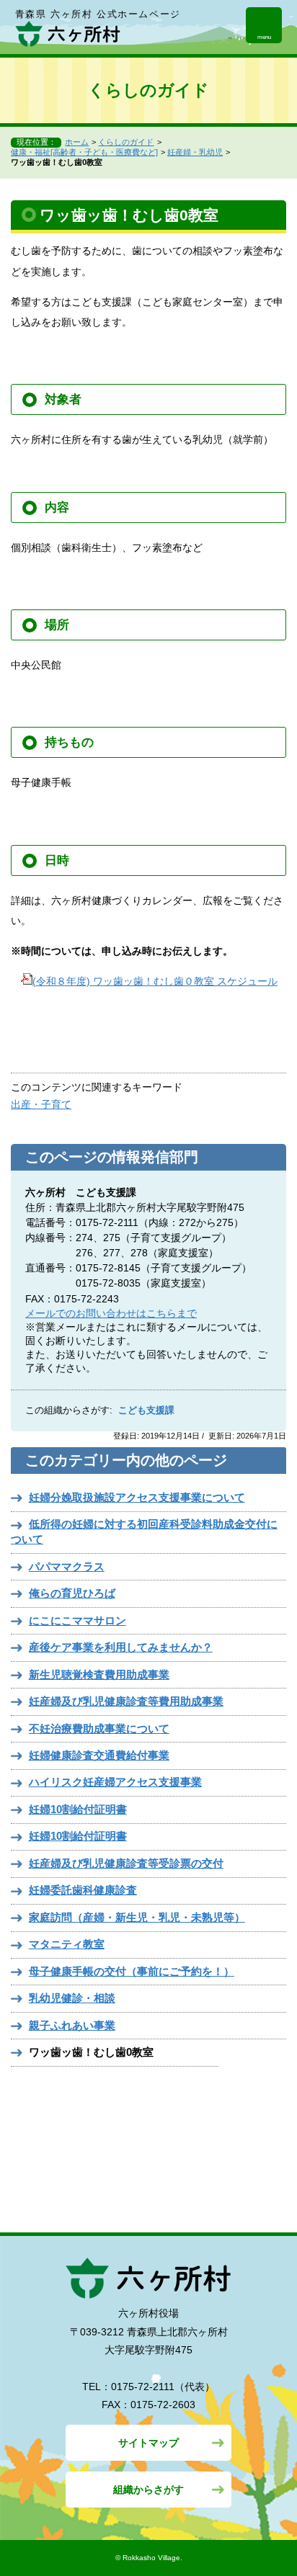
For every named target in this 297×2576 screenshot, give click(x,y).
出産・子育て (41, 1104)
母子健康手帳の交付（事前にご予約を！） (132, 1971)
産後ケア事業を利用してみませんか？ (121, 1647)
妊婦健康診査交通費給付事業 (99, 1755)
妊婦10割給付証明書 (78, 1809)
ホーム (77, 142)
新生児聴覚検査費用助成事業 (99, 1674)
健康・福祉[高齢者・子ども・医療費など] (84, 152)
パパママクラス (67, 1566)
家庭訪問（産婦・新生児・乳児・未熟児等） (137, 1917)
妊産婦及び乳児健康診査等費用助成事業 (126, 1701)
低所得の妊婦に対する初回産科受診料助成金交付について (144, 1531)
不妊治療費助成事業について (99, 1728)
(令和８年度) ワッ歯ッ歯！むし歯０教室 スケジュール (155, 981)
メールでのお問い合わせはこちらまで (111, 1313)
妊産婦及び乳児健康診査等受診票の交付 (126, 1863)
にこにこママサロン (77, 1620)
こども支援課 (146, 1410)
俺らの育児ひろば (72, 1593)
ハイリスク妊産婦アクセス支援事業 (115, 1782)
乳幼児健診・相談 (72, 1998)
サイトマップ (148, 2443)
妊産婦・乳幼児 (195, 152)
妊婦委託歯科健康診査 (83, 1890)
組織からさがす (148, 2490)
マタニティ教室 (67, 1944)
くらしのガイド (126, 142)
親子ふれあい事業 (72, 2025)
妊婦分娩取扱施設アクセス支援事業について (137, 1497)
